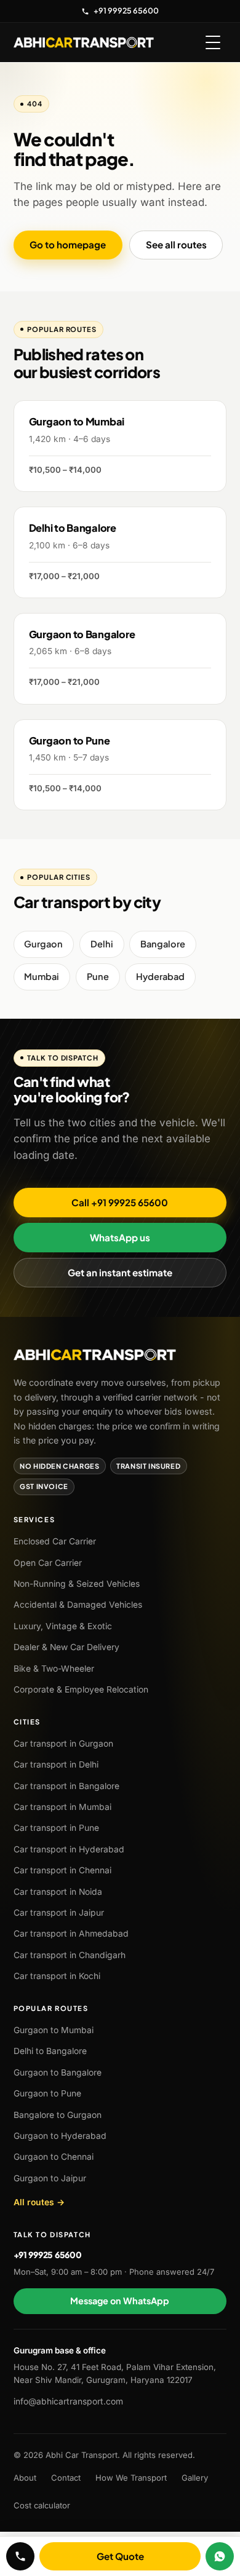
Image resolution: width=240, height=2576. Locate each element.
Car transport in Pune (56, 1828)
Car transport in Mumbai (62, 1807)
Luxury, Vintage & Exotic (63, 1626)
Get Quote (120, 2557)
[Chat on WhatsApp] (220, 2556)
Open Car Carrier (48, 1563)
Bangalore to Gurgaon (58, 2115)
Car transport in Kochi (57, 1976)
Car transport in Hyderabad (69, 1849)
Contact (66, 2478)
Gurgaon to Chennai (54, 2157)
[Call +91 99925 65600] (20, 2556)
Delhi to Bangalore (50, 2051)
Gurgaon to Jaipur (50, 2178)
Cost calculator (42, 2505)
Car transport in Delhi (56, 1764)
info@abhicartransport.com (68, 2401)
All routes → (39, 2202)
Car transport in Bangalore (66, 1786)
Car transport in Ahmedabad (71, 1934)
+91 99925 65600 (126, 10)
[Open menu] (213, 42)
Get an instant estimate (120, 1272)
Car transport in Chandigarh (70, 1955)
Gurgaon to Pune (47, 2093)
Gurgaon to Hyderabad (60, 2136)
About (25, 2478)
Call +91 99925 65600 (120, 1202)
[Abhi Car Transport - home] (84, 42)
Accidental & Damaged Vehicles (78, 1605)
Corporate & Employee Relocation (81, 1689)
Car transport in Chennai (62, 1870)
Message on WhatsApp (120, 2301)
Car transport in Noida (58, 1892)
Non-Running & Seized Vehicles (77, 1584)
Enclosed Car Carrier (55, 1541)
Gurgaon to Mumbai (54, 2030)
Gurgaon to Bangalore (58, 2072)
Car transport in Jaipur (59, 1913)
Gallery (195, 2478)
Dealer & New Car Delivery (66, 1647)
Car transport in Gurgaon (63, 1744)
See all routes (176, 244)
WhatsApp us (120, 1237)
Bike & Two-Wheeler (54, 1669)
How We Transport (131, 2478)
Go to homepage (68, 244)
